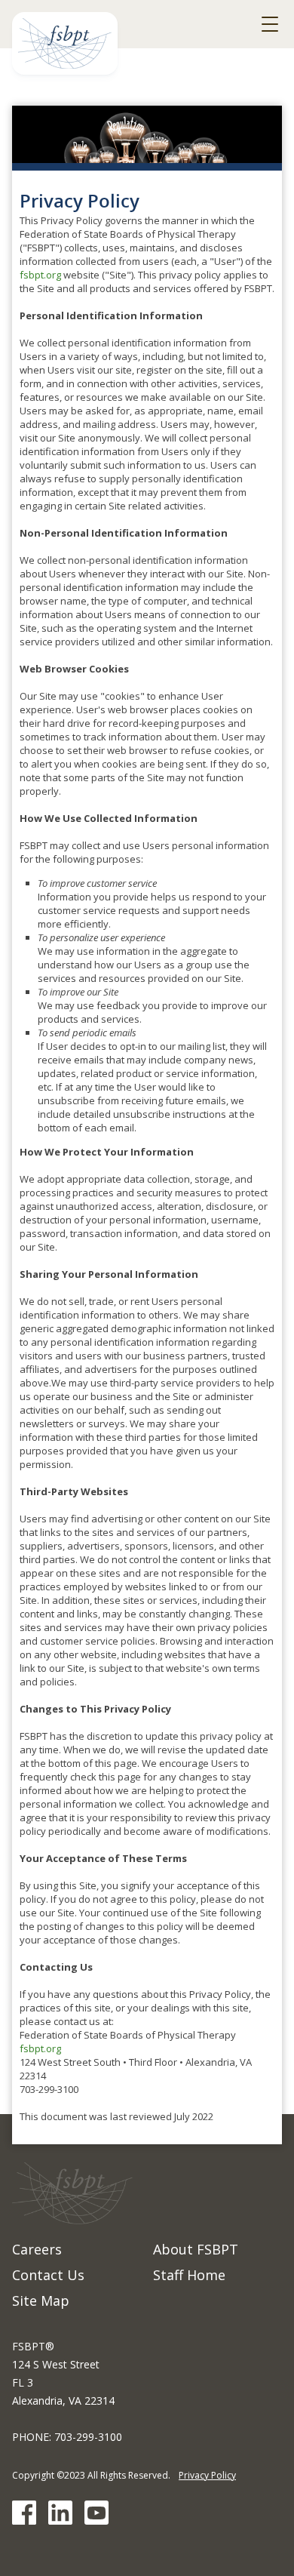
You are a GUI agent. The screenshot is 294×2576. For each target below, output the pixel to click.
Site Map (41, 2301)
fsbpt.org (40, 275)
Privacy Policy (207, 2475)
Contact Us (48, 2275)
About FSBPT (196, 2249)
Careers (37, 2249)
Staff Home (189, 2275)
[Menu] (270, 24)
